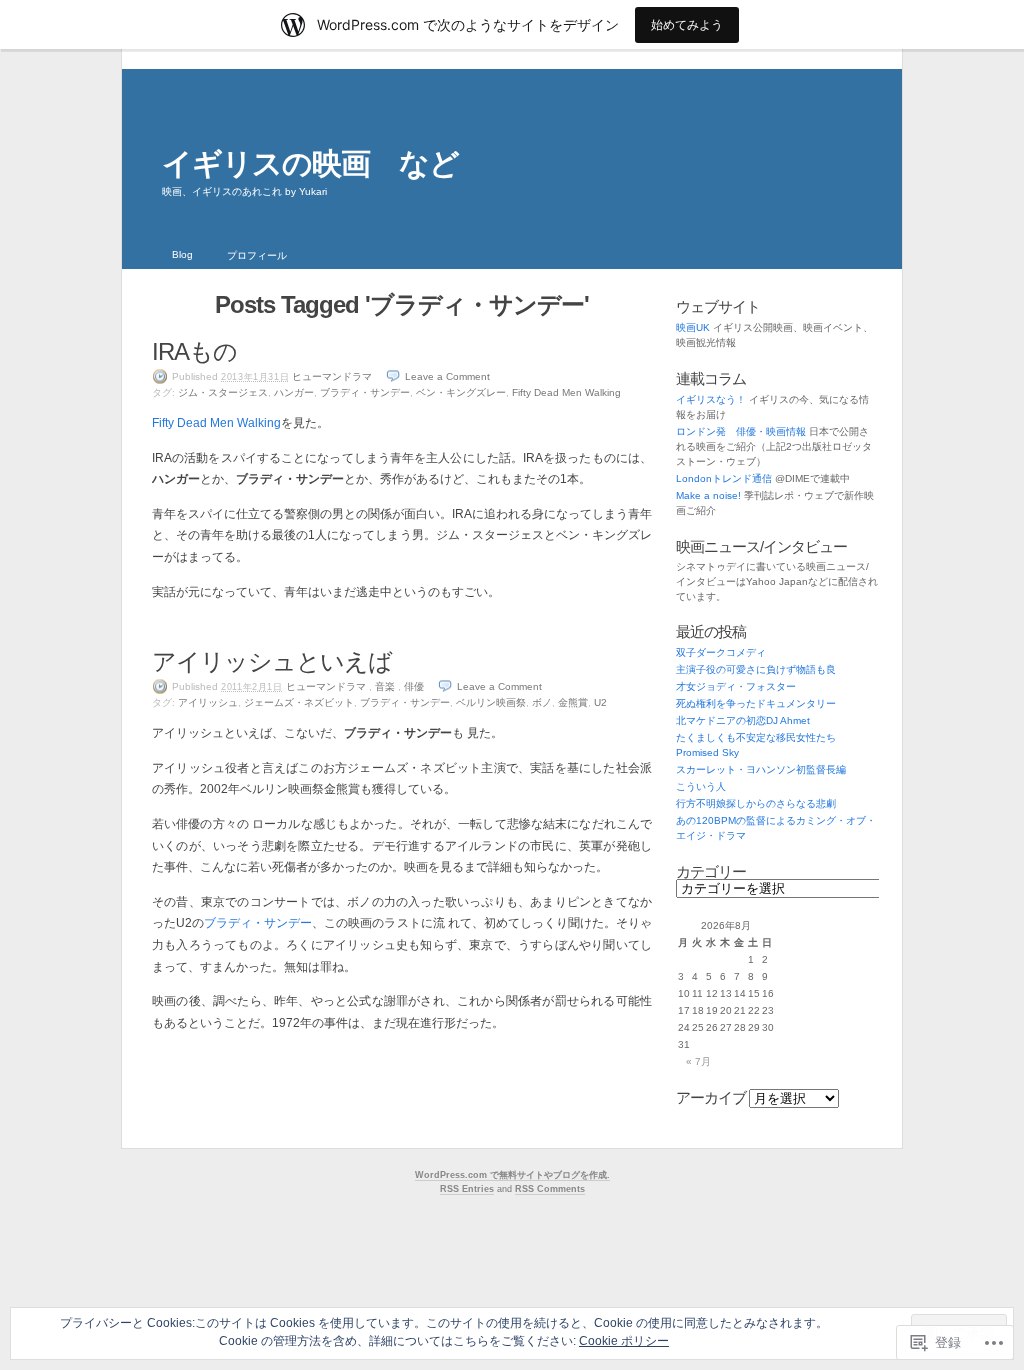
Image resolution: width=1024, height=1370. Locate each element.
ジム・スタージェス (223, 392)
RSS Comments (550, 1189)
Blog (182, 254)
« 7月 (698, 1061)
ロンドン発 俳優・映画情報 (741, 431)
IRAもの (194, 351)
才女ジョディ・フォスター (736, 686)
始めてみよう (687, 24)
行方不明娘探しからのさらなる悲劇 (756, 803)
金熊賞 (573, 702)
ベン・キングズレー (461, 392)
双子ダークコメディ (721, 652)
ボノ (542, 702)
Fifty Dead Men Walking (566, 392)
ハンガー (294, 392)
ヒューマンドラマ (332, 376)
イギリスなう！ (711, 399)
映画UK (693, 327)
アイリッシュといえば (272, 661)
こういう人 (701, 786)
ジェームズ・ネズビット (299, 702)
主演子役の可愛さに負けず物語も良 (756, 669)
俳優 (414, 686)
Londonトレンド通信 (724, 478)
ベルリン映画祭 (491, 702)
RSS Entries (467, 1189)
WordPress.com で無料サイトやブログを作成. (512, 1175)
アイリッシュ (208, 702)
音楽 (385, 686)
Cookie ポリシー (624, 1341)
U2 (600, 702)
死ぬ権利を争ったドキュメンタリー (756, 703)
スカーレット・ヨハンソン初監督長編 (761, 769)
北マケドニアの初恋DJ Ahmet (743, 720)
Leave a (447, 376)
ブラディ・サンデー (365, 392)
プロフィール (257, 255)
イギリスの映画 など (310, 163)
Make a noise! (708, 495)
